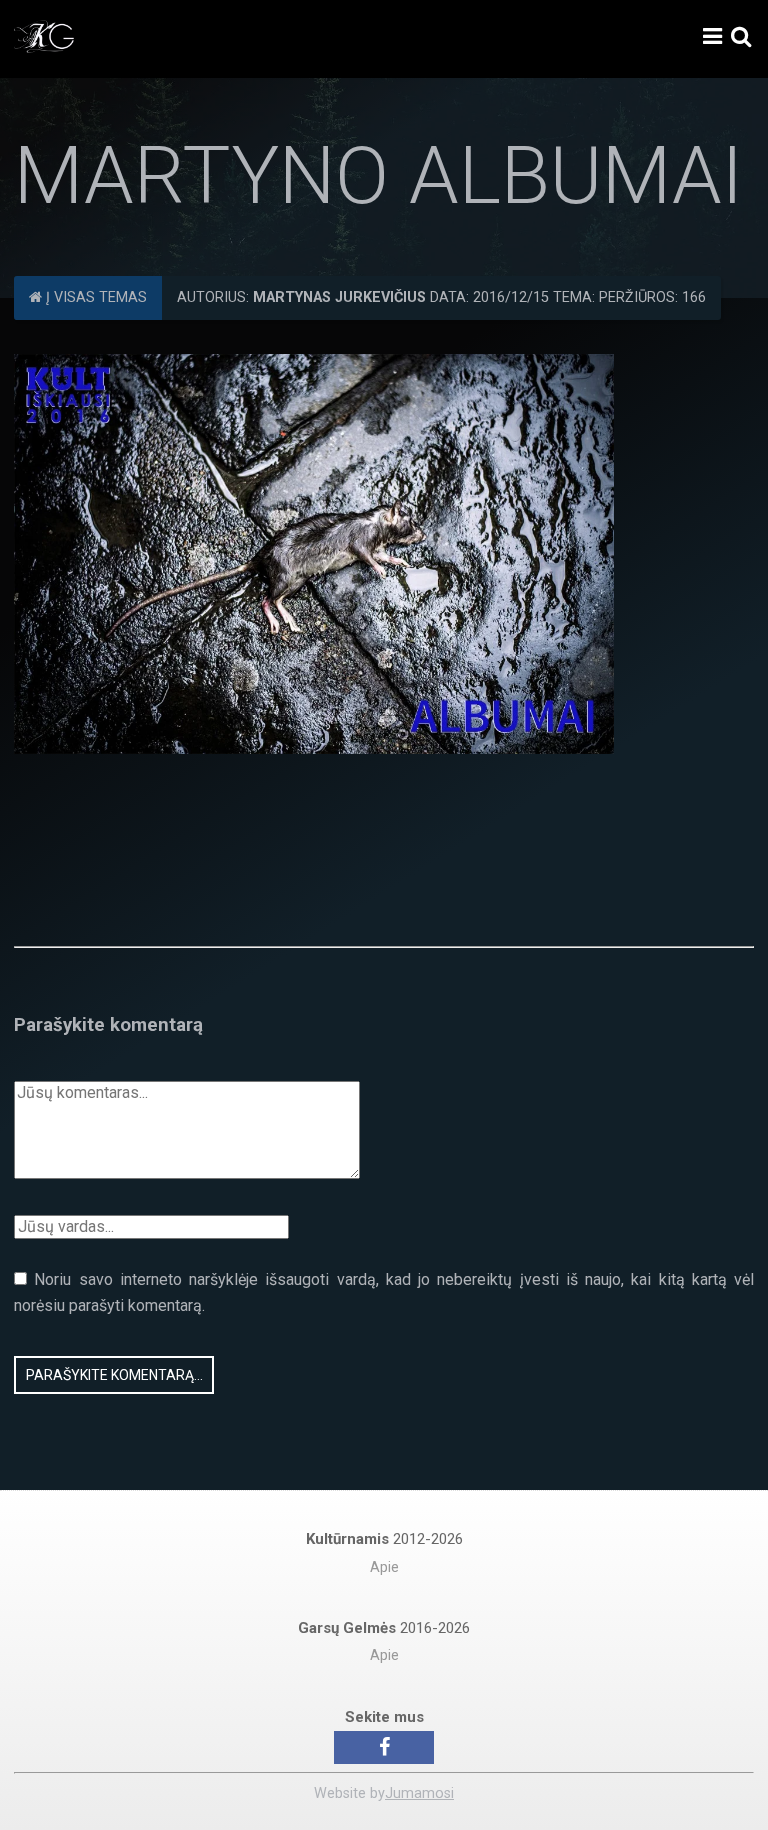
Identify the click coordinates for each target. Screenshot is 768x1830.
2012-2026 (384, 1539)
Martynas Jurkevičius (339, 297)
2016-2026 (384, 1628)
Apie (384, 1567)
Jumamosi (419, 1793)
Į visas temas (94, 297)
